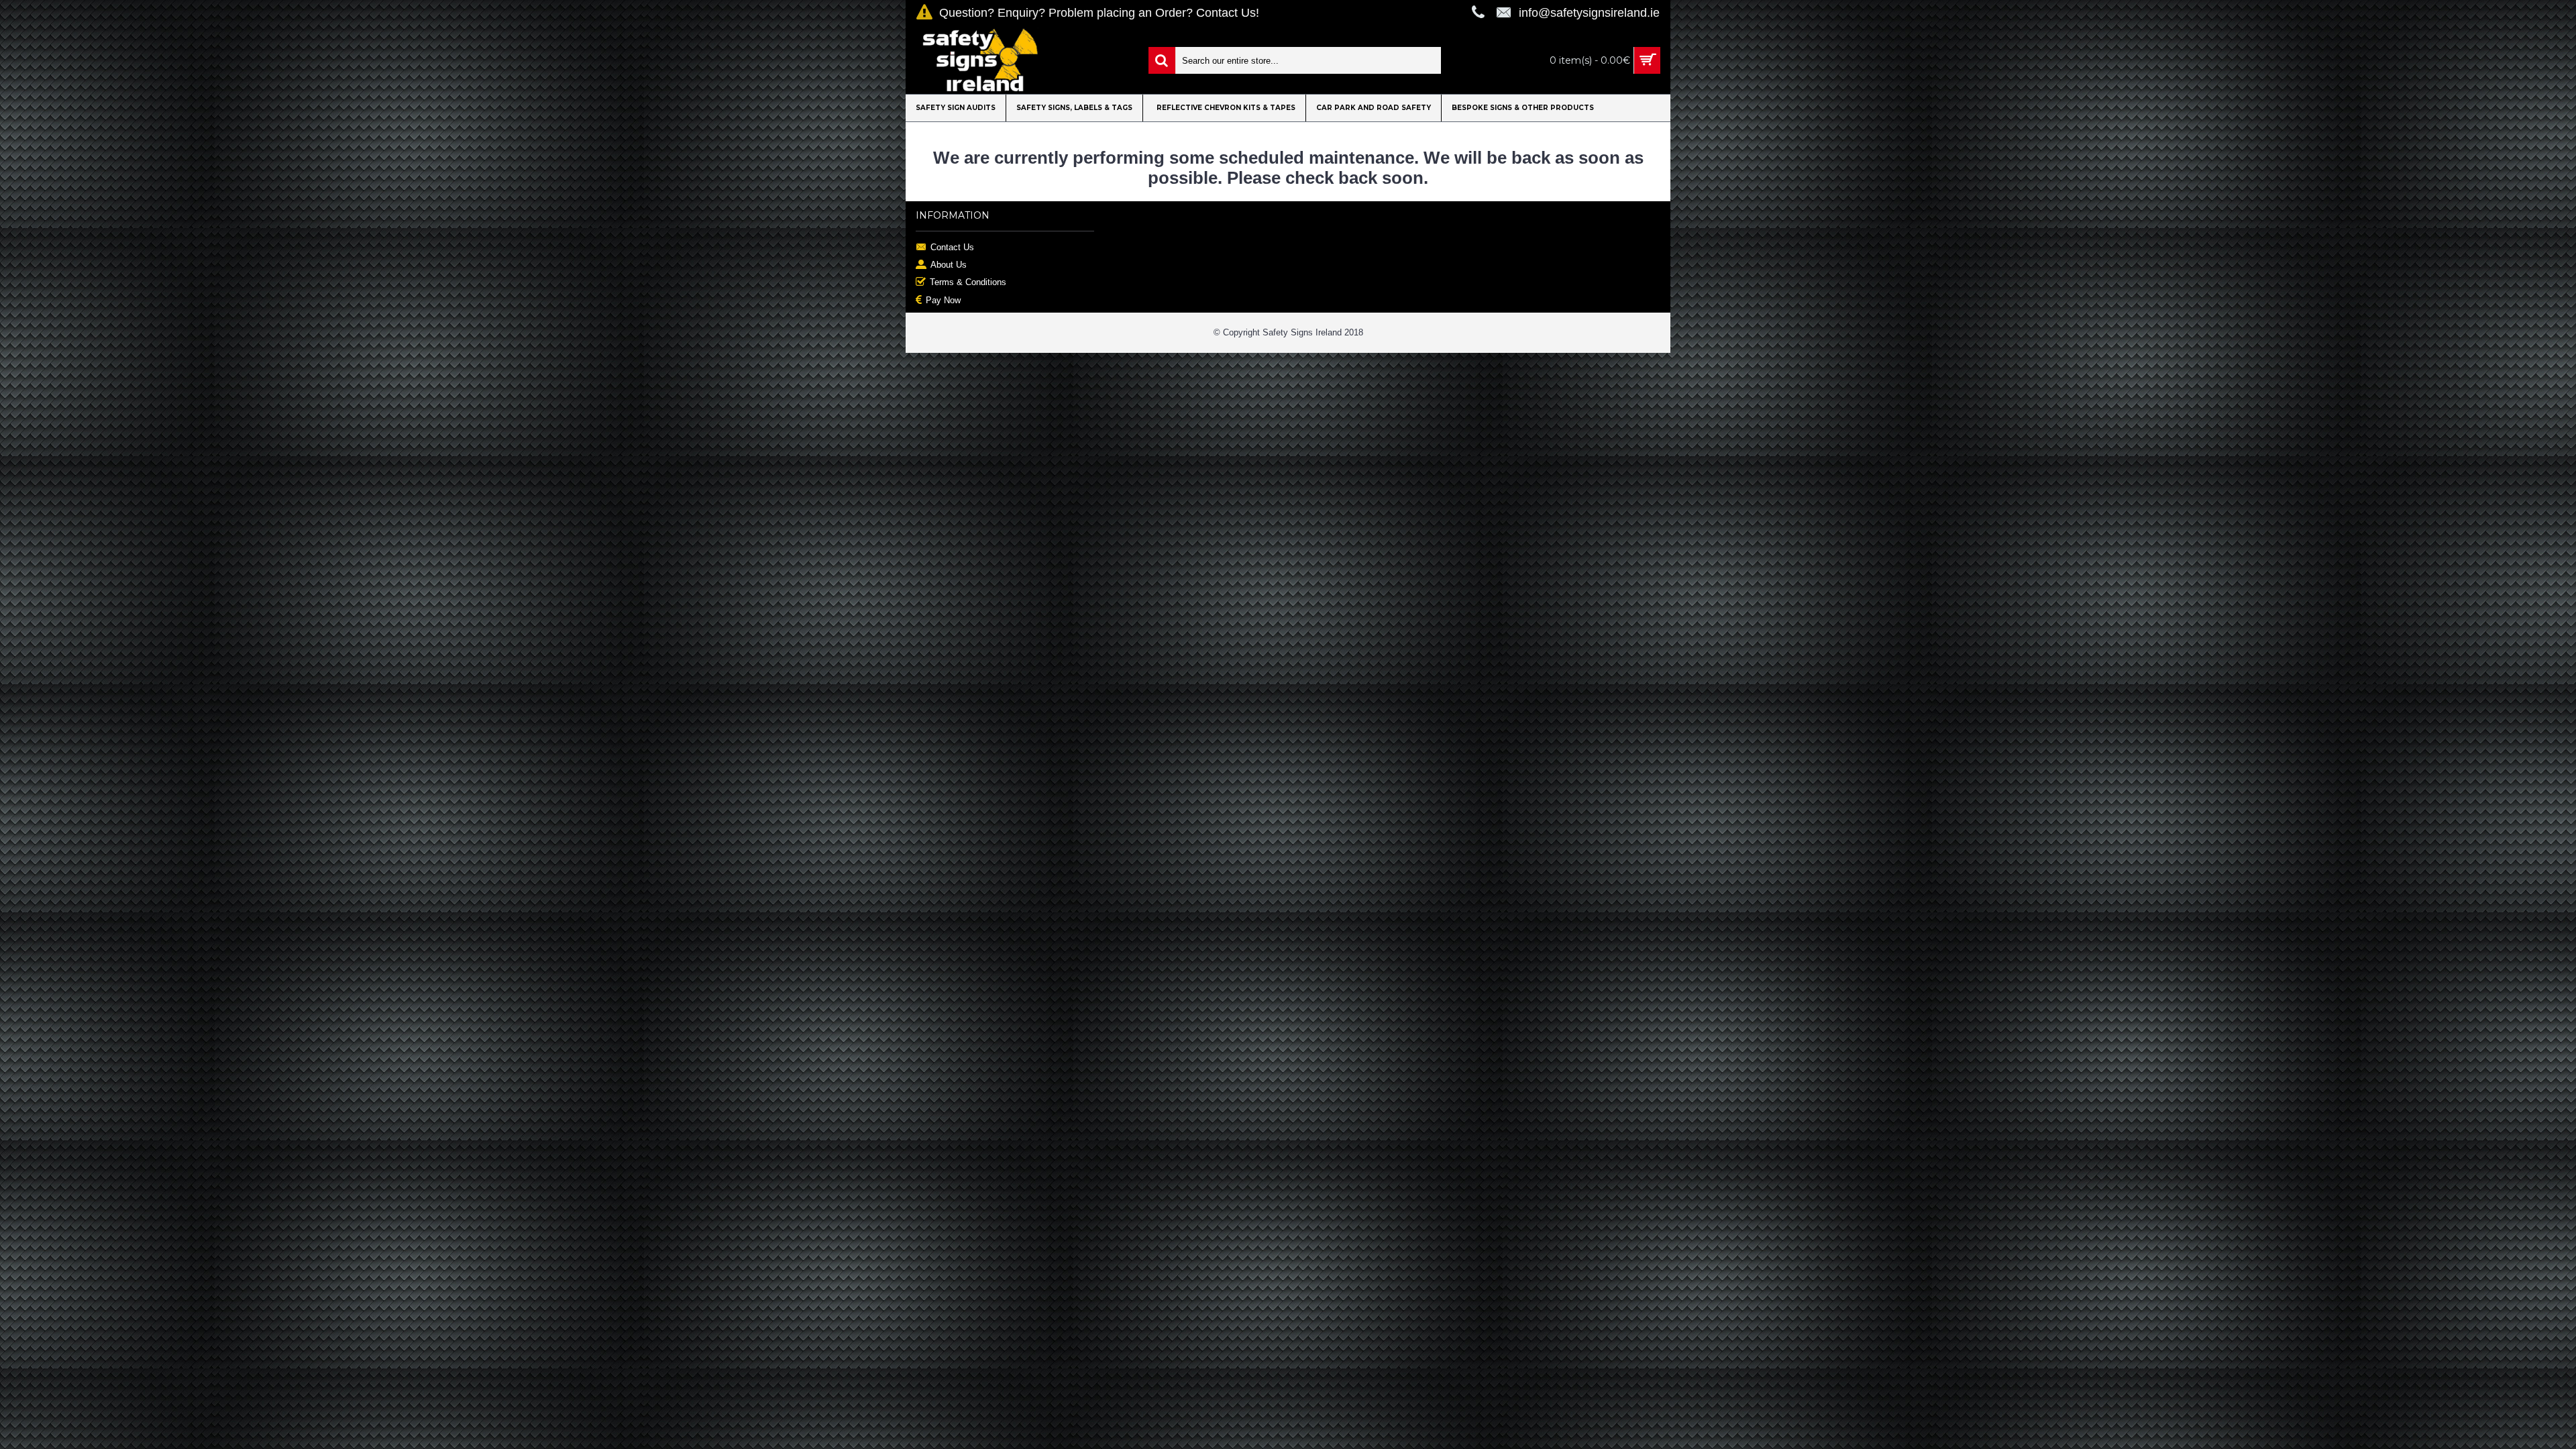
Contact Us (952, 247)
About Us (949, 265)
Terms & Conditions (968, 282)
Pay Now (943, 300)
